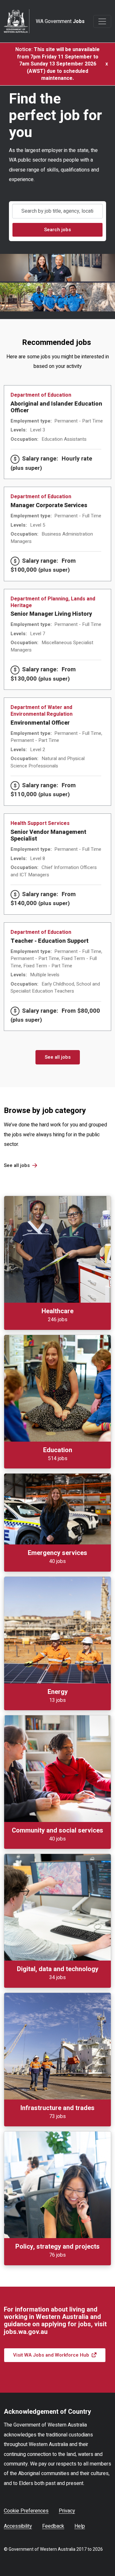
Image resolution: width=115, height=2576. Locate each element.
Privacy (67, 2511)
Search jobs (57, 230)
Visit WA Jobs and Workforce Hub (51, 2355)
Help (80, 2526)
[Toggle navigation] (102, 21)
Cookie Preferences (26, 2511)
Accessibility (18, 2526)
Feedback (53, 2526)
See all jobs (58, 1057)
